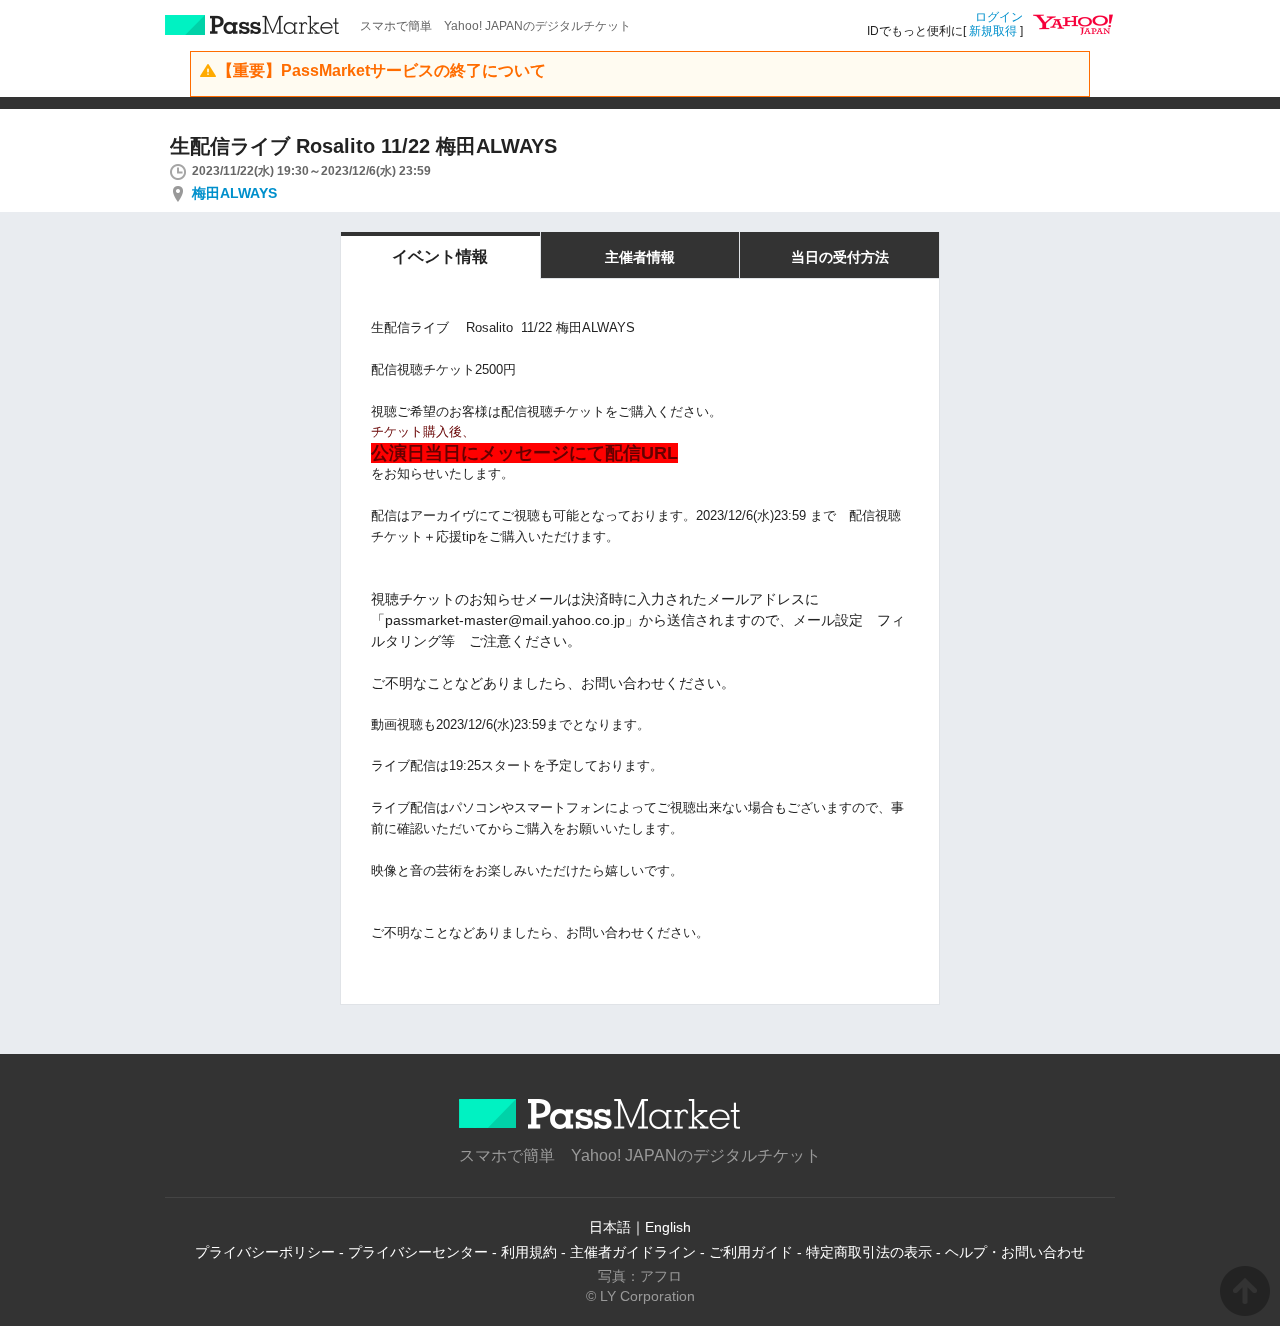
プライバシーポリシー (265, 1252)
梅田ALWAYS (234, 193)
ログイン (999, 17)
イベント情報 (440, 256)
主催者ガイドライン (633, 1252)
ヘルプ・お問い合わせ (1015, 1252)
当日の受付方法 (840, 257)
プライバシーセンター (418, 1252)
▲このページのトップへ (1245, 1291)
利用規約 (529, 1252)
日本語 (610, 1227)
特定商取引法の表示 (869, 1252)
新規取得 (993, 31)
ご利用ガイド (751, 1252)
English (668, 1227)
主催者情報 (640, 257)
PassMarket (252, 25)
